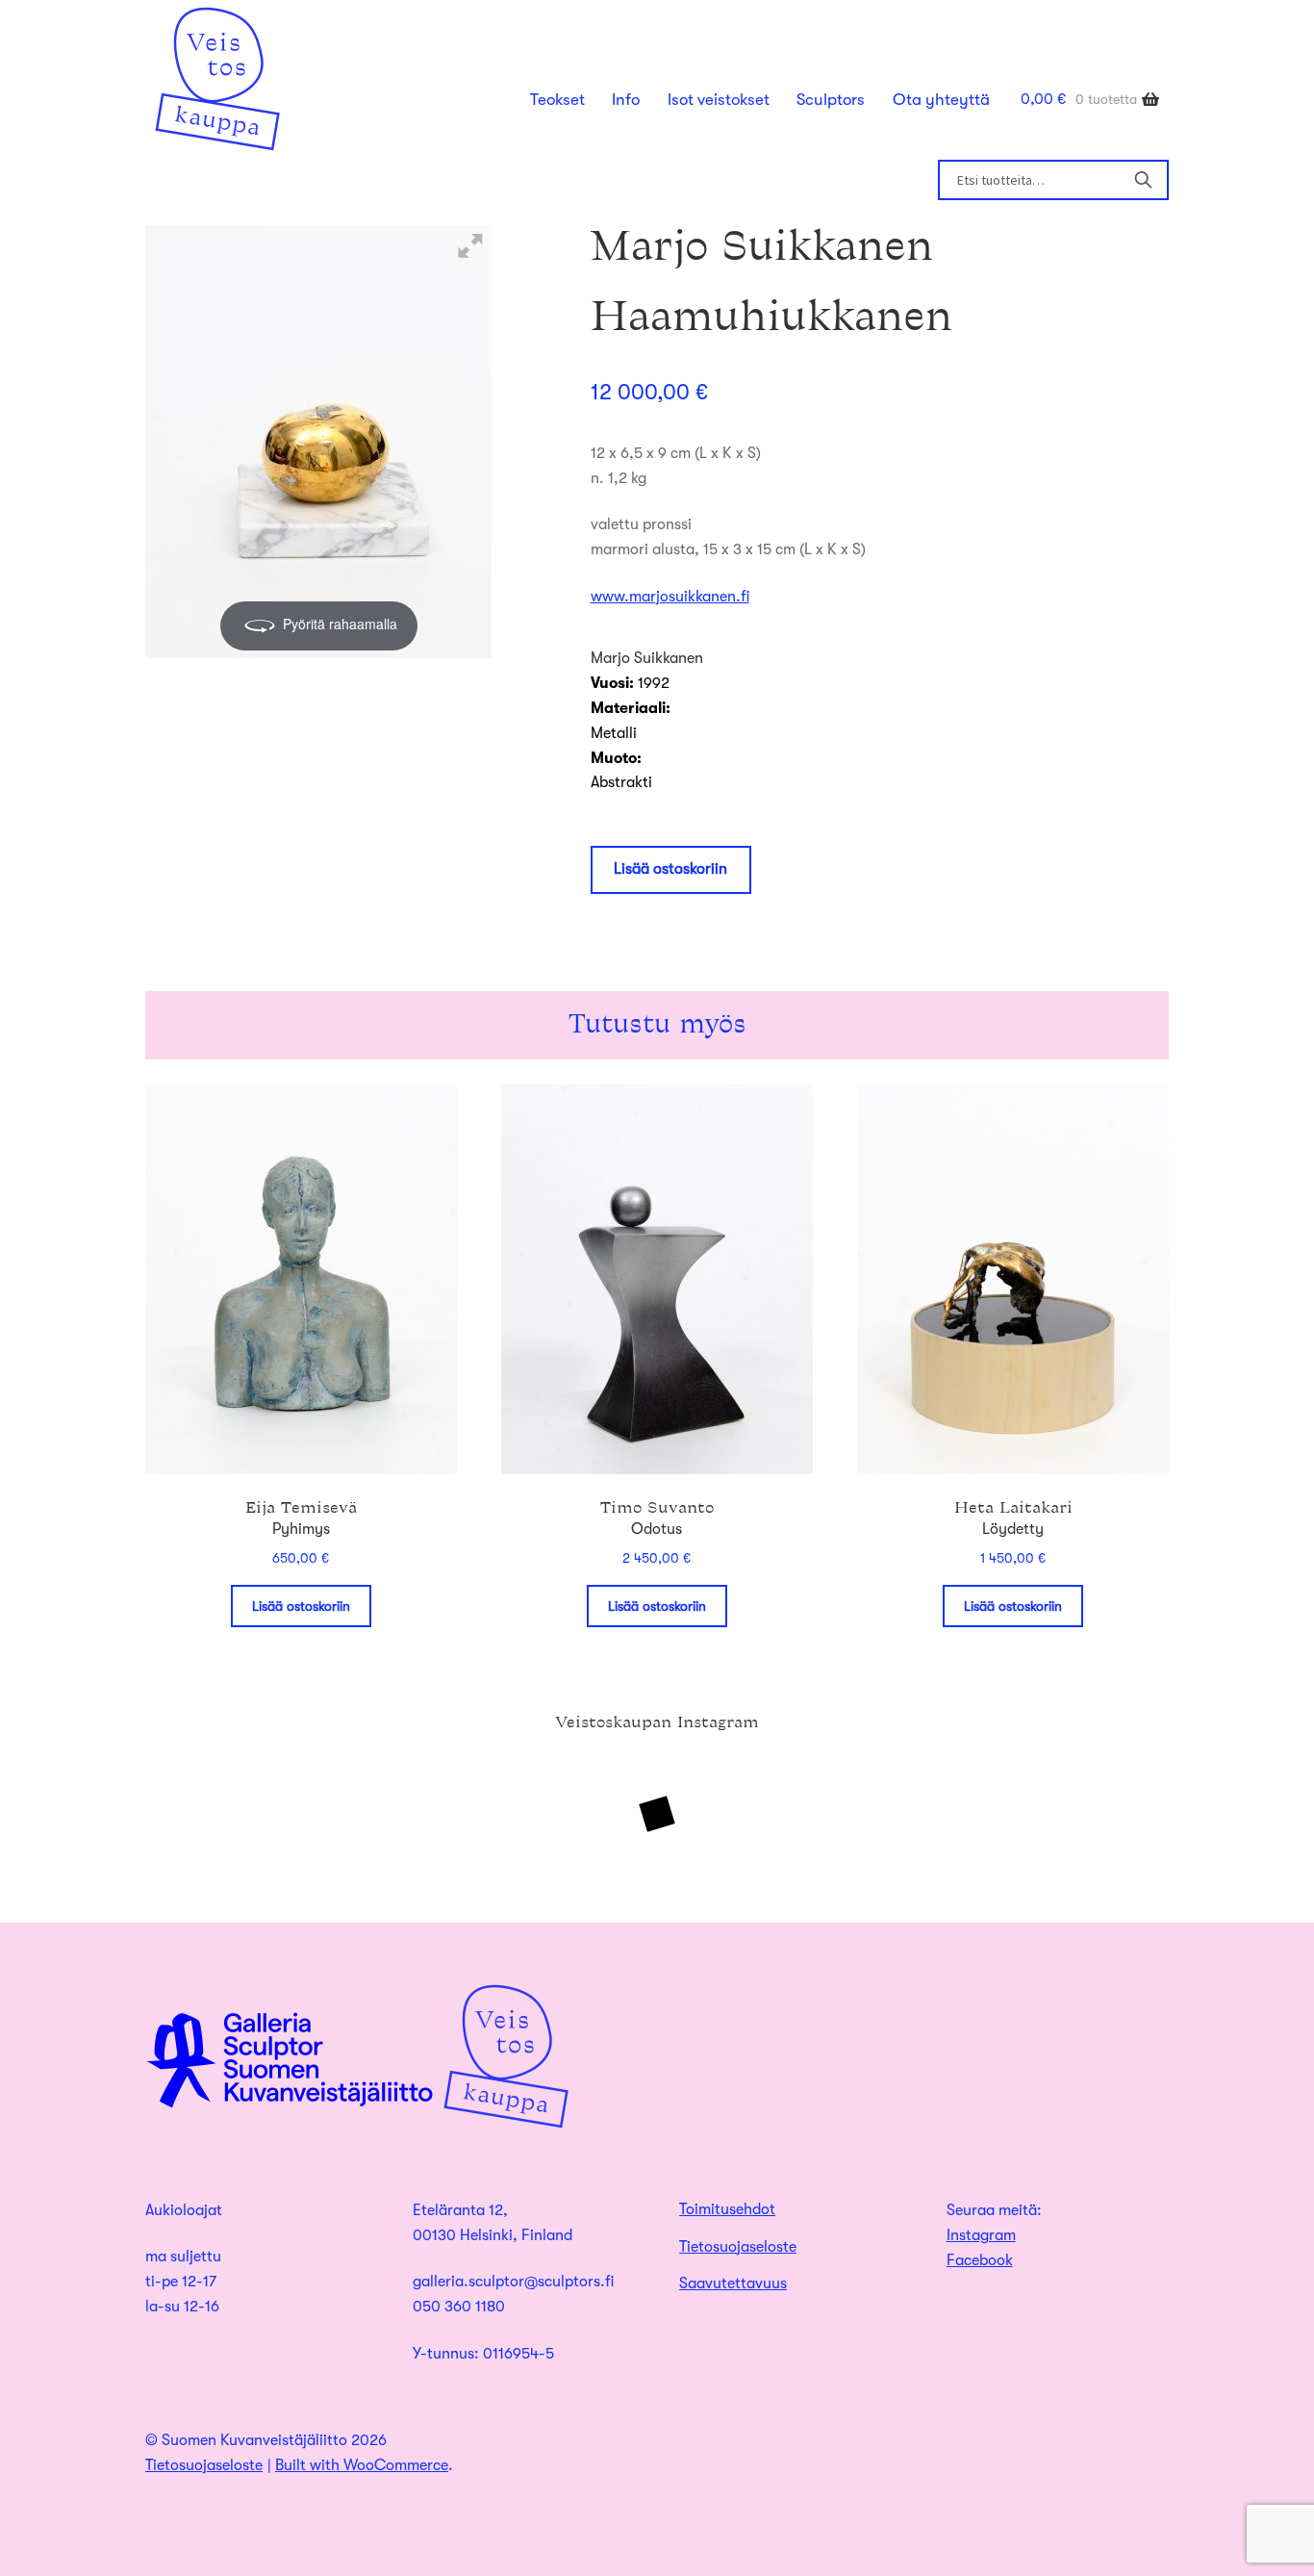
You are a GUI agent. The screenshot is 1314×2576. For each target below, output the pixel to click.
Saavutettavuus (733, 2283)
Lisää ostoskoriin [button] (301, 1606)
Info (626, 100)
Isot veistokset (719, 100)
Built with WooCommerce (362, 2465)
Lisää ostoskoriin (670, 869)
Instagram (981, 2235)
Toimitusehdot (727, 2209)
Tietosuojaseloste (738, 2247)
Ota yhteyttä (941, 100)
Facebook (980, 2260)
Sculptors (831, 100)
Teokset (557, 100)
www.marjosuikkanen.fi (670, 597)
